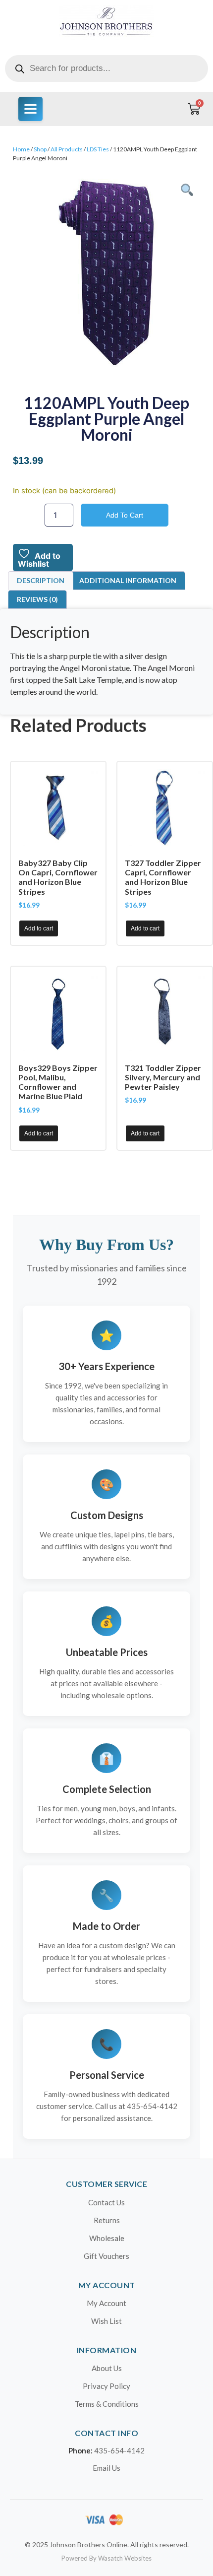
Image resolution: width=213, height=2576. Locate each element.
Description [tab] (41, 580)
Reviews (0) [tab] (37, 599)
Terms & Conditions (107, 2404)
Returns (107, 2220)
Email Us (106, 2468)
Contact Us (106, 2202)
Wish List (106, 2321)
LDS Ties (98, 149)
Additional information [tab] (128, 580)
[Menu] (30, 109)
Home (21, 149)
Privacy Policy (106, 2386)
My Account (106, 2303)
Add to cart (125, 515)
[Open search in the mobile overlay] (106, 68)
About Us (107, 2368)
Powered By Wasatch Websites (106, 2558)
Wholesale (107, 2238)
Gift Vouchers (106, 2256)
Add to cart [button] (39, 928)
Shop (40, 149)
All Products (67, 149)
